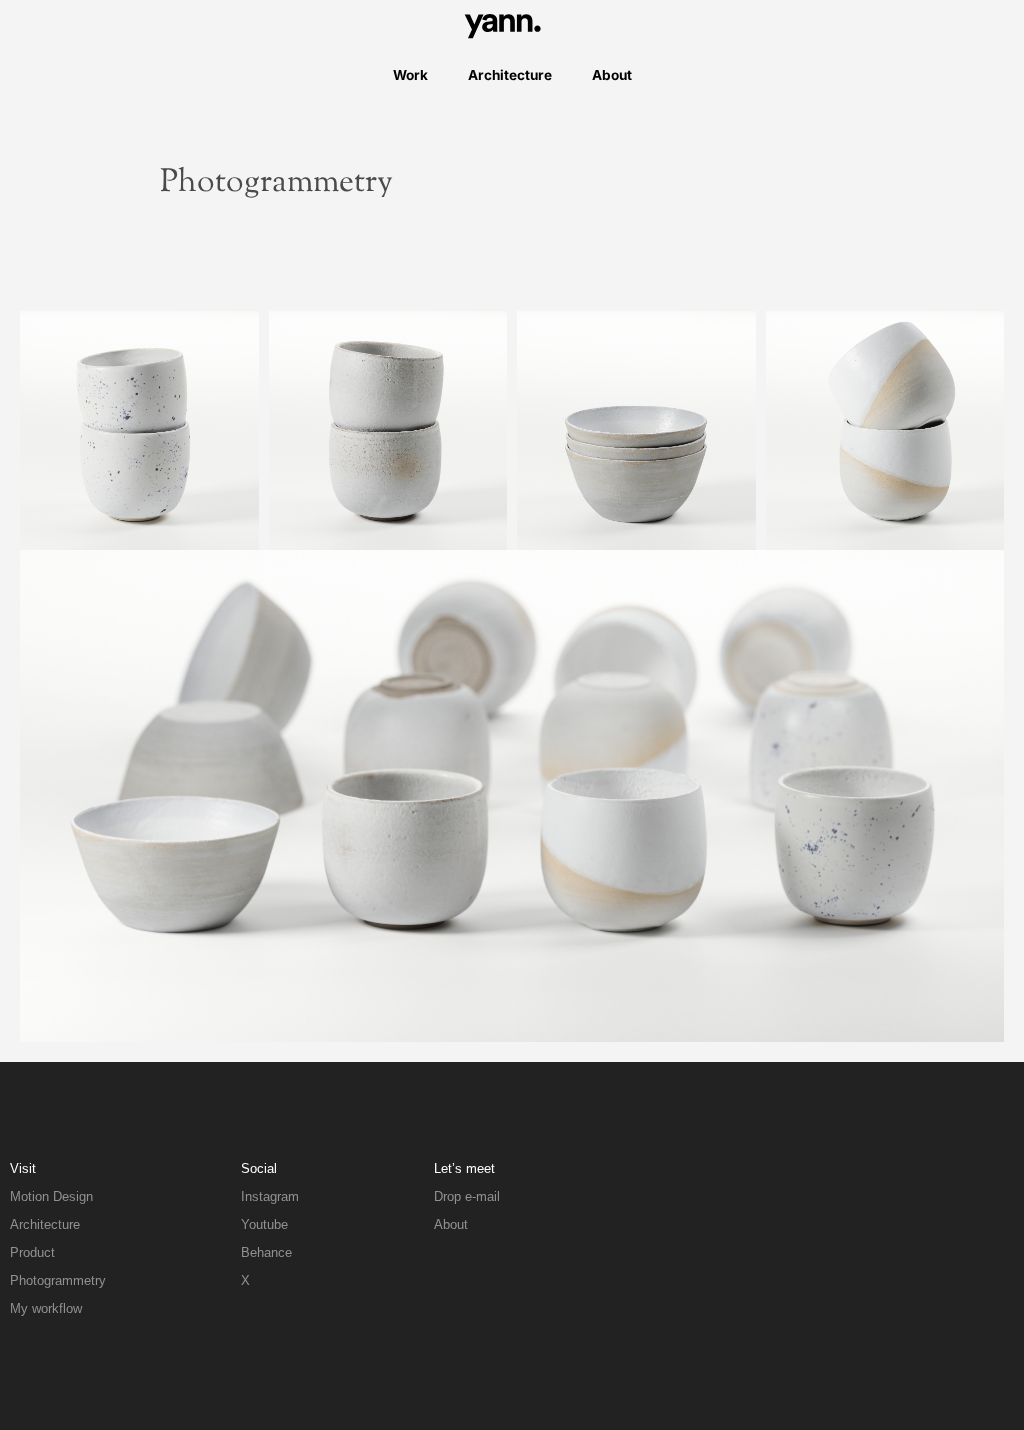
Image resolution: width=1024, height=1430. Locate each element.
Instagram (270, 1196)
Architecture (510, 75)
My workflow (46, 1308)
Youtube (264, 1224)
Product (32, 1252)
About (612, 75)
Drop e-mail (467, 1196)
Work (410, 75)
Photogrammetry (58, 1280)
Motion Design (51, 1196)
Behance (266, 1252)
